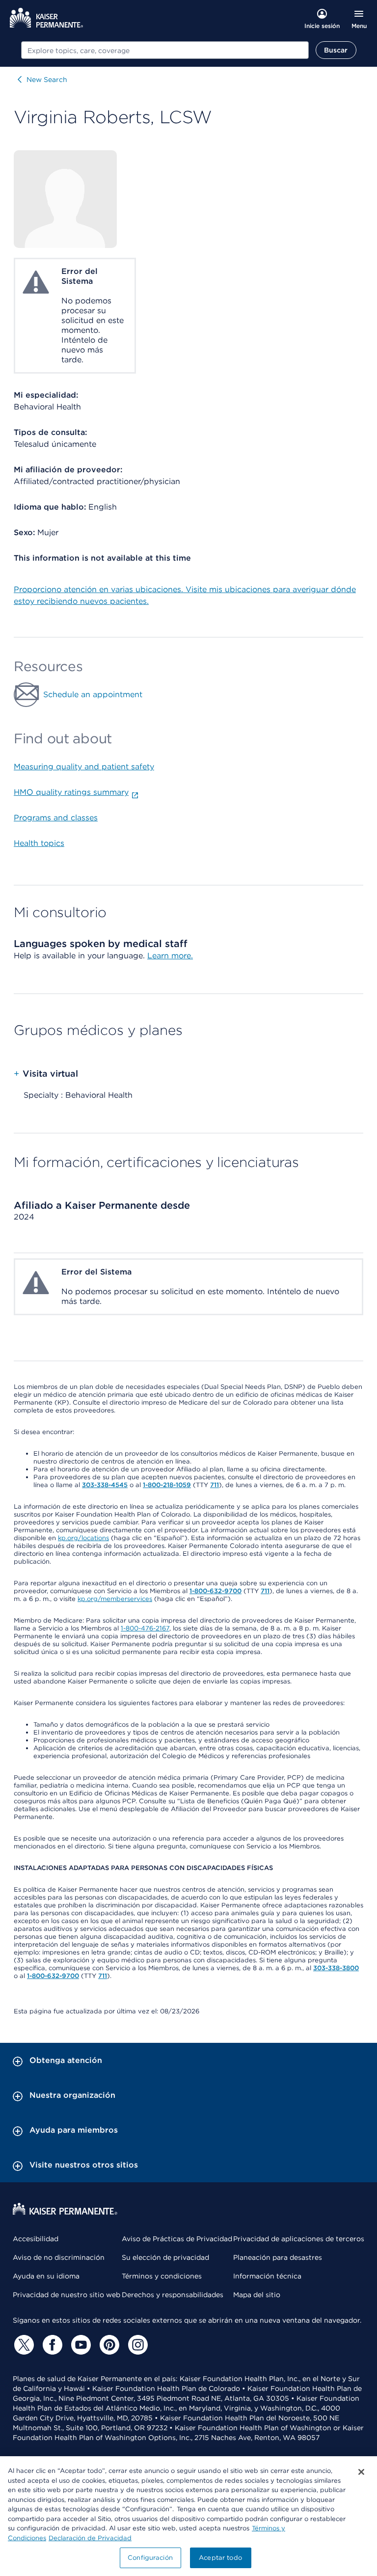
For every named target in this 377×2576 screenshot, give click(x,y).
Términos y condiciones (162, 2276)
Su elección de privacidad (165, 2257)
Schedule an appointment (93, 694)
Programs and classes (56, 818)
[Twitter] (23, 2345)
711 (215, 1485)
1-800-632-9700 (215, 1591)
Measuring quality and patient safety (84, 767)
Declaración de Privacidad (90, 2538)
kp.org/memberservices (115, 1599)
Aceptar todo (220, 2558)
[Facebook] (51, 2345)
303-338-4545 (105, 1485)
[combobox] (165, 50)
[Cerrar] (361, 2472)
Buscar (336, 50)
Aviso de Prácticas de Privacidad (177, 2239)
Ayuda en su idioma (46, 2276)
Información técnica (267, 2276)
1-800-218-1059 (167, 1485)
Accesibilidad (36, 2239)
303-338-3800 (336, 1968)
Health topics (39, 843)
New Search (47, 80)
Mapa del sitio (257, 2295)
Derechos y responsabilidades (173, 2295)
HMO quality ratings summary (71, 792)
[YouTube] (80, 2345)
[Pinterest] (108, 2345)
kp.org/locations (83, 1538)
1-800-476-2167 (145, 1628)
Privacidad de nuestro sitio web (67, 2295)
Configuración (150, 2558)
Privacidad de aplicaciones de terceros (299, 2239)
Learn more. (170, 956)
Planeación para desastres (278, 2257)
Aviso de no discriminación (59, 2257)
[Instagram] (136, 2345)
